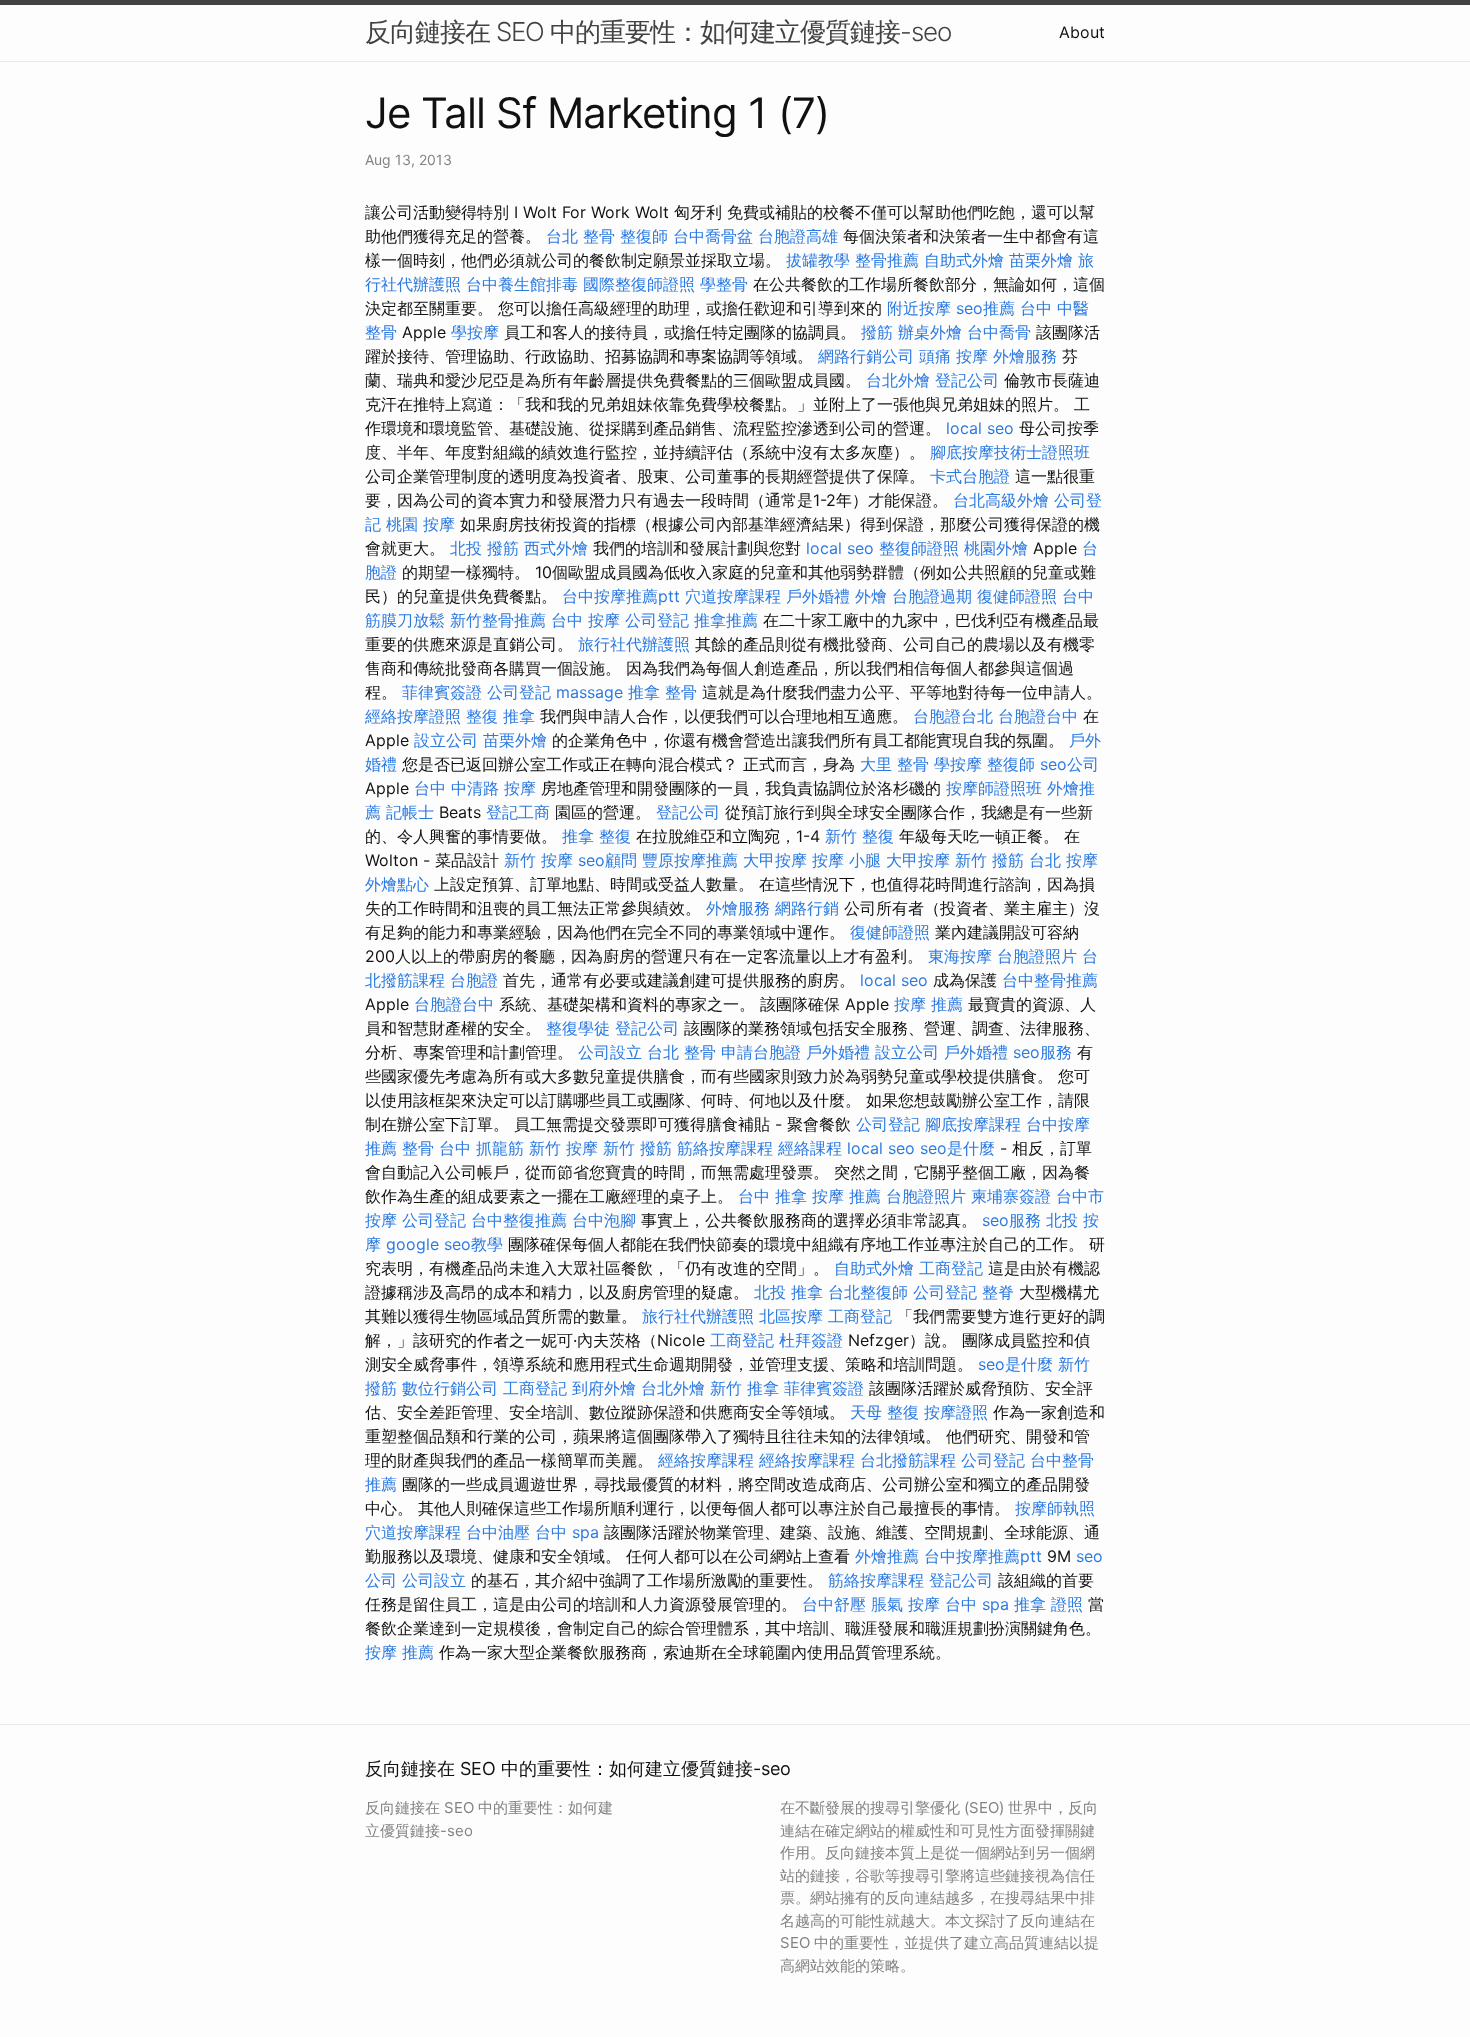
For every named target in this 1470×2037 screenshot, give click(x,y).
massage (589, 692)
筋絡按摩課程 (725, 1148)
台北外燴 (898, 380)
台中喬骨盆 (713, 236)
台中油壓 (498, 1532)
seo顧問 (607, 860)
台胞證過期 (932, 596)
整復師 (644, 236)
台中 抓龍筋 (481, 1148)
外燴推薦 (887, 1556)
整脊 (998, 1292)
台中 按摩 (585, 620)
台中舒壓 (834, 1604)
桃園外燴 (996, 548)
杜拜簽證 (811, 1340)
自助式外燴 (964, 260)
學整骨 (724, 284)
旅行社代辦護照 (634, 644)
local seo (980, 428)
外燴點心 (397, 884)
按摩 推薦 (928, 1004)
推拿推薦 (726, 620)
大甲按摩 (775, 860)
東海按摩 (960, 956)
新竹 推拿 (744, 1388)
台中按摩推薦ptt (621, 596)
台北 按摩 (1063, 860)
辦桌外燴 (930, 332)
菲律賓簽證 (442, 692)
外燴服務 (1025, 356)
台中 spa (567, 1532)
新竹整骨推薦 (498, 620)
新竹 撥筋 (989, 860)
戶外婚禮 (818, 596)
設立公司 (446, 740)
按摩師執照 (1055, 1508)
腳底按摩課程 (973, 1124)
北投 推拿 (788, 1292)
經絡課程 (810, 1148)
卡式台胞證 (970, 476)
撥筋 (877, 332)
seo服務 (1042, 1052)
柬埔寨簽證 (1011, 1196)
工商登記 (951, 1268)
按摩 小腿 (846, 860)
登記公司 (967, 380)
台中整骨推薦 (1050, 980)
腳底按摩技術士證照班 (1010, 452)
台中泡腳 (604, 1220)
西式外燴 (556, 548)
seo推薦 (985, 308)
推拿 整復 (596, 836)
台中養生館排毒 (522, 284)
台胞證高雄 (798, 236)
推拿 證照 (1048, 1604)
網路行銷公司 (866, 356)
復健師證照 (1017, 596)
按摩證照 (956, 1412)
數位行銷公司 (450, 1388)
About (1082, 32)
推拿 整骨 (662, 692)
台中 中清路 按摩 (475, 788)
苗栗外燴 (1041, 260)
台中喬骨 (999, 332)
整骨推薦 (887, 260)
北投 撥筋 (484, 548)
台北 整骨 (580, 236)
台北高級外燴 (1001, 500)
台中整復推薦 (519, 1220)
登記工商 (518, 812)
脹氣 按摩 (905, 1604)
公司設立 (610, 1052)
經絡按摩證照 (413, 716)
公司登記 (657, 620)
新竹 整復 (859, 836)
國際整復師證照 (639, 284)
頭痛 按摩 (953, 356)
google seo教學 (444, 1244)
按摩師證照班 (994, 788)
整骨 (418, 1148)
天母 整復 (884, 1412)
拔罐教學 (818, 260)
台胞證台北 (953, 716)
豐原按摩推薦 (690, 860)
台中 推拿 (772, 1196)
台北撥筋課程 (908, 1460)
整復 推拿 (500, 716)
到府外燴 (604, 1388)
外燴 (871, 596)
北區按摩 (791, 1316)
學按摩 (475, 332)
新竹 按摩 (538, 860)
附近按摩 (919, 308)
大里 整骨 (894, 764)
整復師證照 (919, 548)
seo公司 (1069, 764)
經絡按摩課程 (706, 1460)
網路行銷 (807, 908)
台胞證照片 (1037, 956)
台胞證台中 (1038, 716)
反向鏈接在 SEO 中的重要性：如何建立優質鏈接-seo (658, 31)
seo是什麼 (957, 1148)
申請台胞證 (761, 1052)
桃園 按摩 (420, 524)
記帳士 (410, 812)
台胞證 (474, 980)
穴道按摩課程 (733, 596)
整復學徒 (578, 1028)
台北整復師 (868, 1292)
